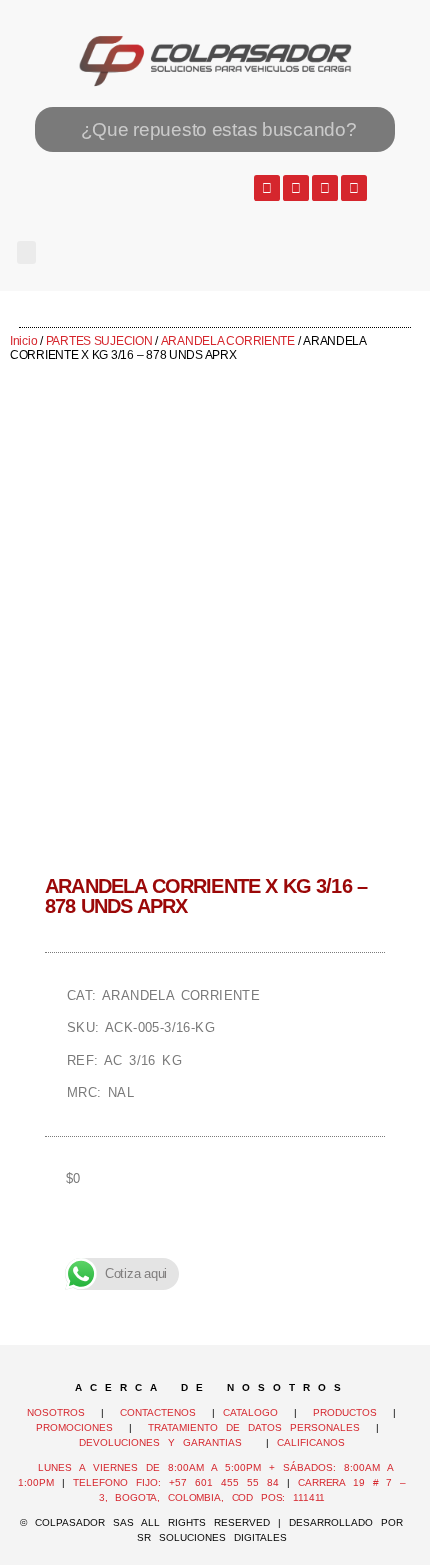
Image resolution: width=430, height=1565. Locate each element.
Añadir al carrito (215, 1247)
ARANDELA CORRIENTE (228, 341)
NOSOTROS (56, 1412)
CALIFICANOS (311, 1442)
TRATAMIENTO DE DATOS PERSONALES (254, 1427)
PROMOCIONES (74, 1427)
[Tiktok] (354, 188)
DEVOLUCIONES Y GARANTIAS (168, 1442)
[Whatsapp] (267, 188)
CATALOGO (254, 1412)
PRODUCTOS (345, 1412)
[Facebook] (296, 188)
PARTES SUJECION (99, 341)
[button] (26, 252)
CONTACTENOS (158, 1412)
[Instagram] (325, 188)
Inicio (23, 341)
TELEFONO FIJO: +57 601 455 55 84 (176, 1482)
